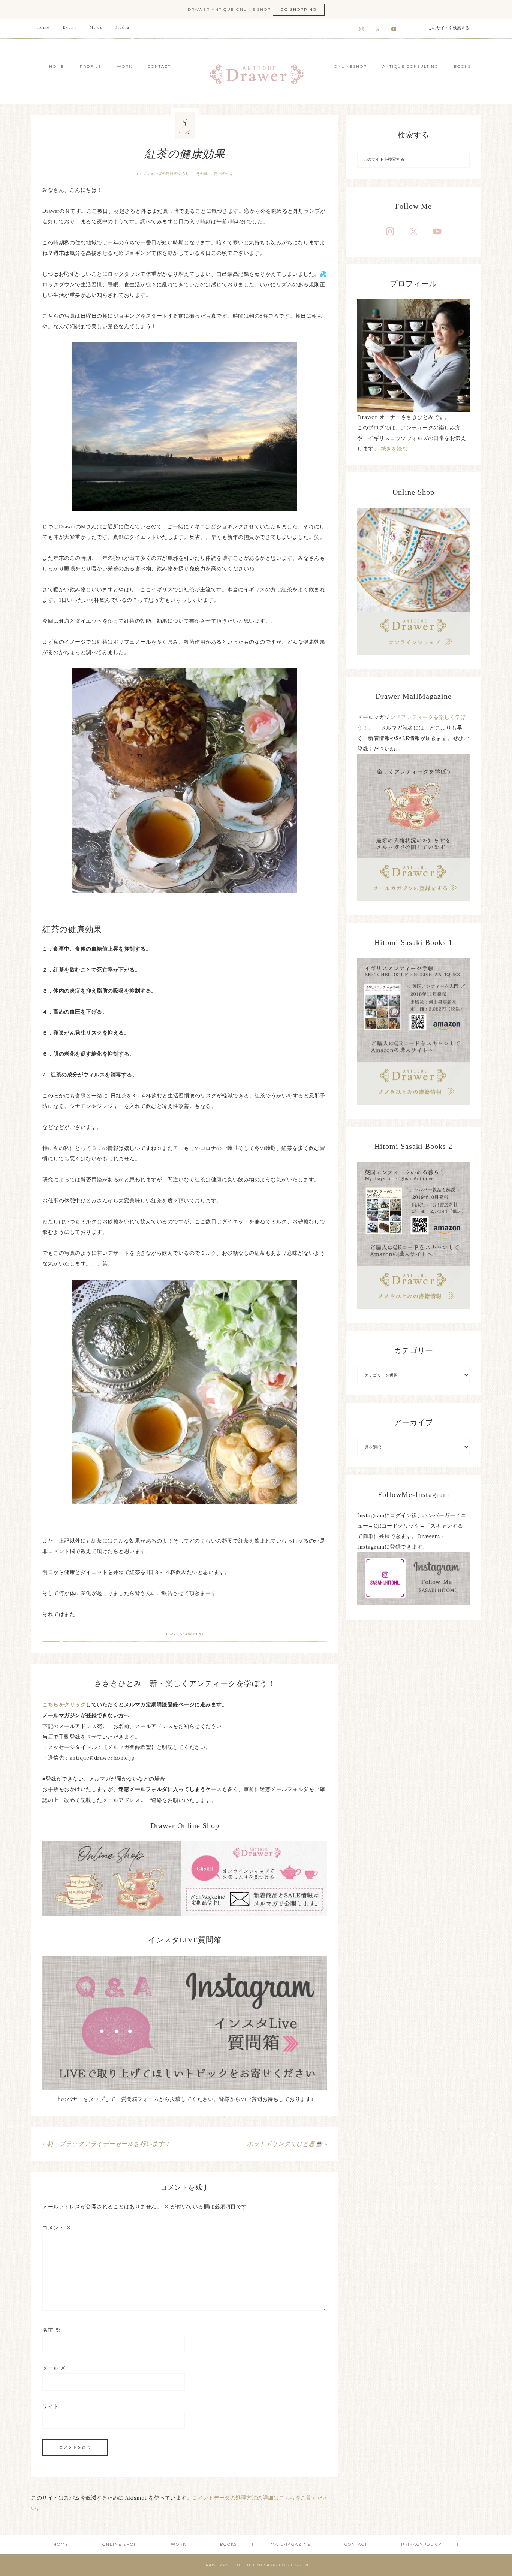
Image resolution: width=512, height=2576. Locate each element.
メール (54, 2368)
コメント (57, 2228)
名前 (51, 2330)
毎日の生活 (224, 174)
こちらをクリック (64, 1705)
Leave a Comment (185, 1634)
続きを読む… (397, 449)
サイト (51, 2406)
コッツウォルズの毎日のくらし (162, 174)
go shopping (299, 10)
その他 (202, 174)
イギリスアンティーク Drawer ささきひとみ (256, 71)
